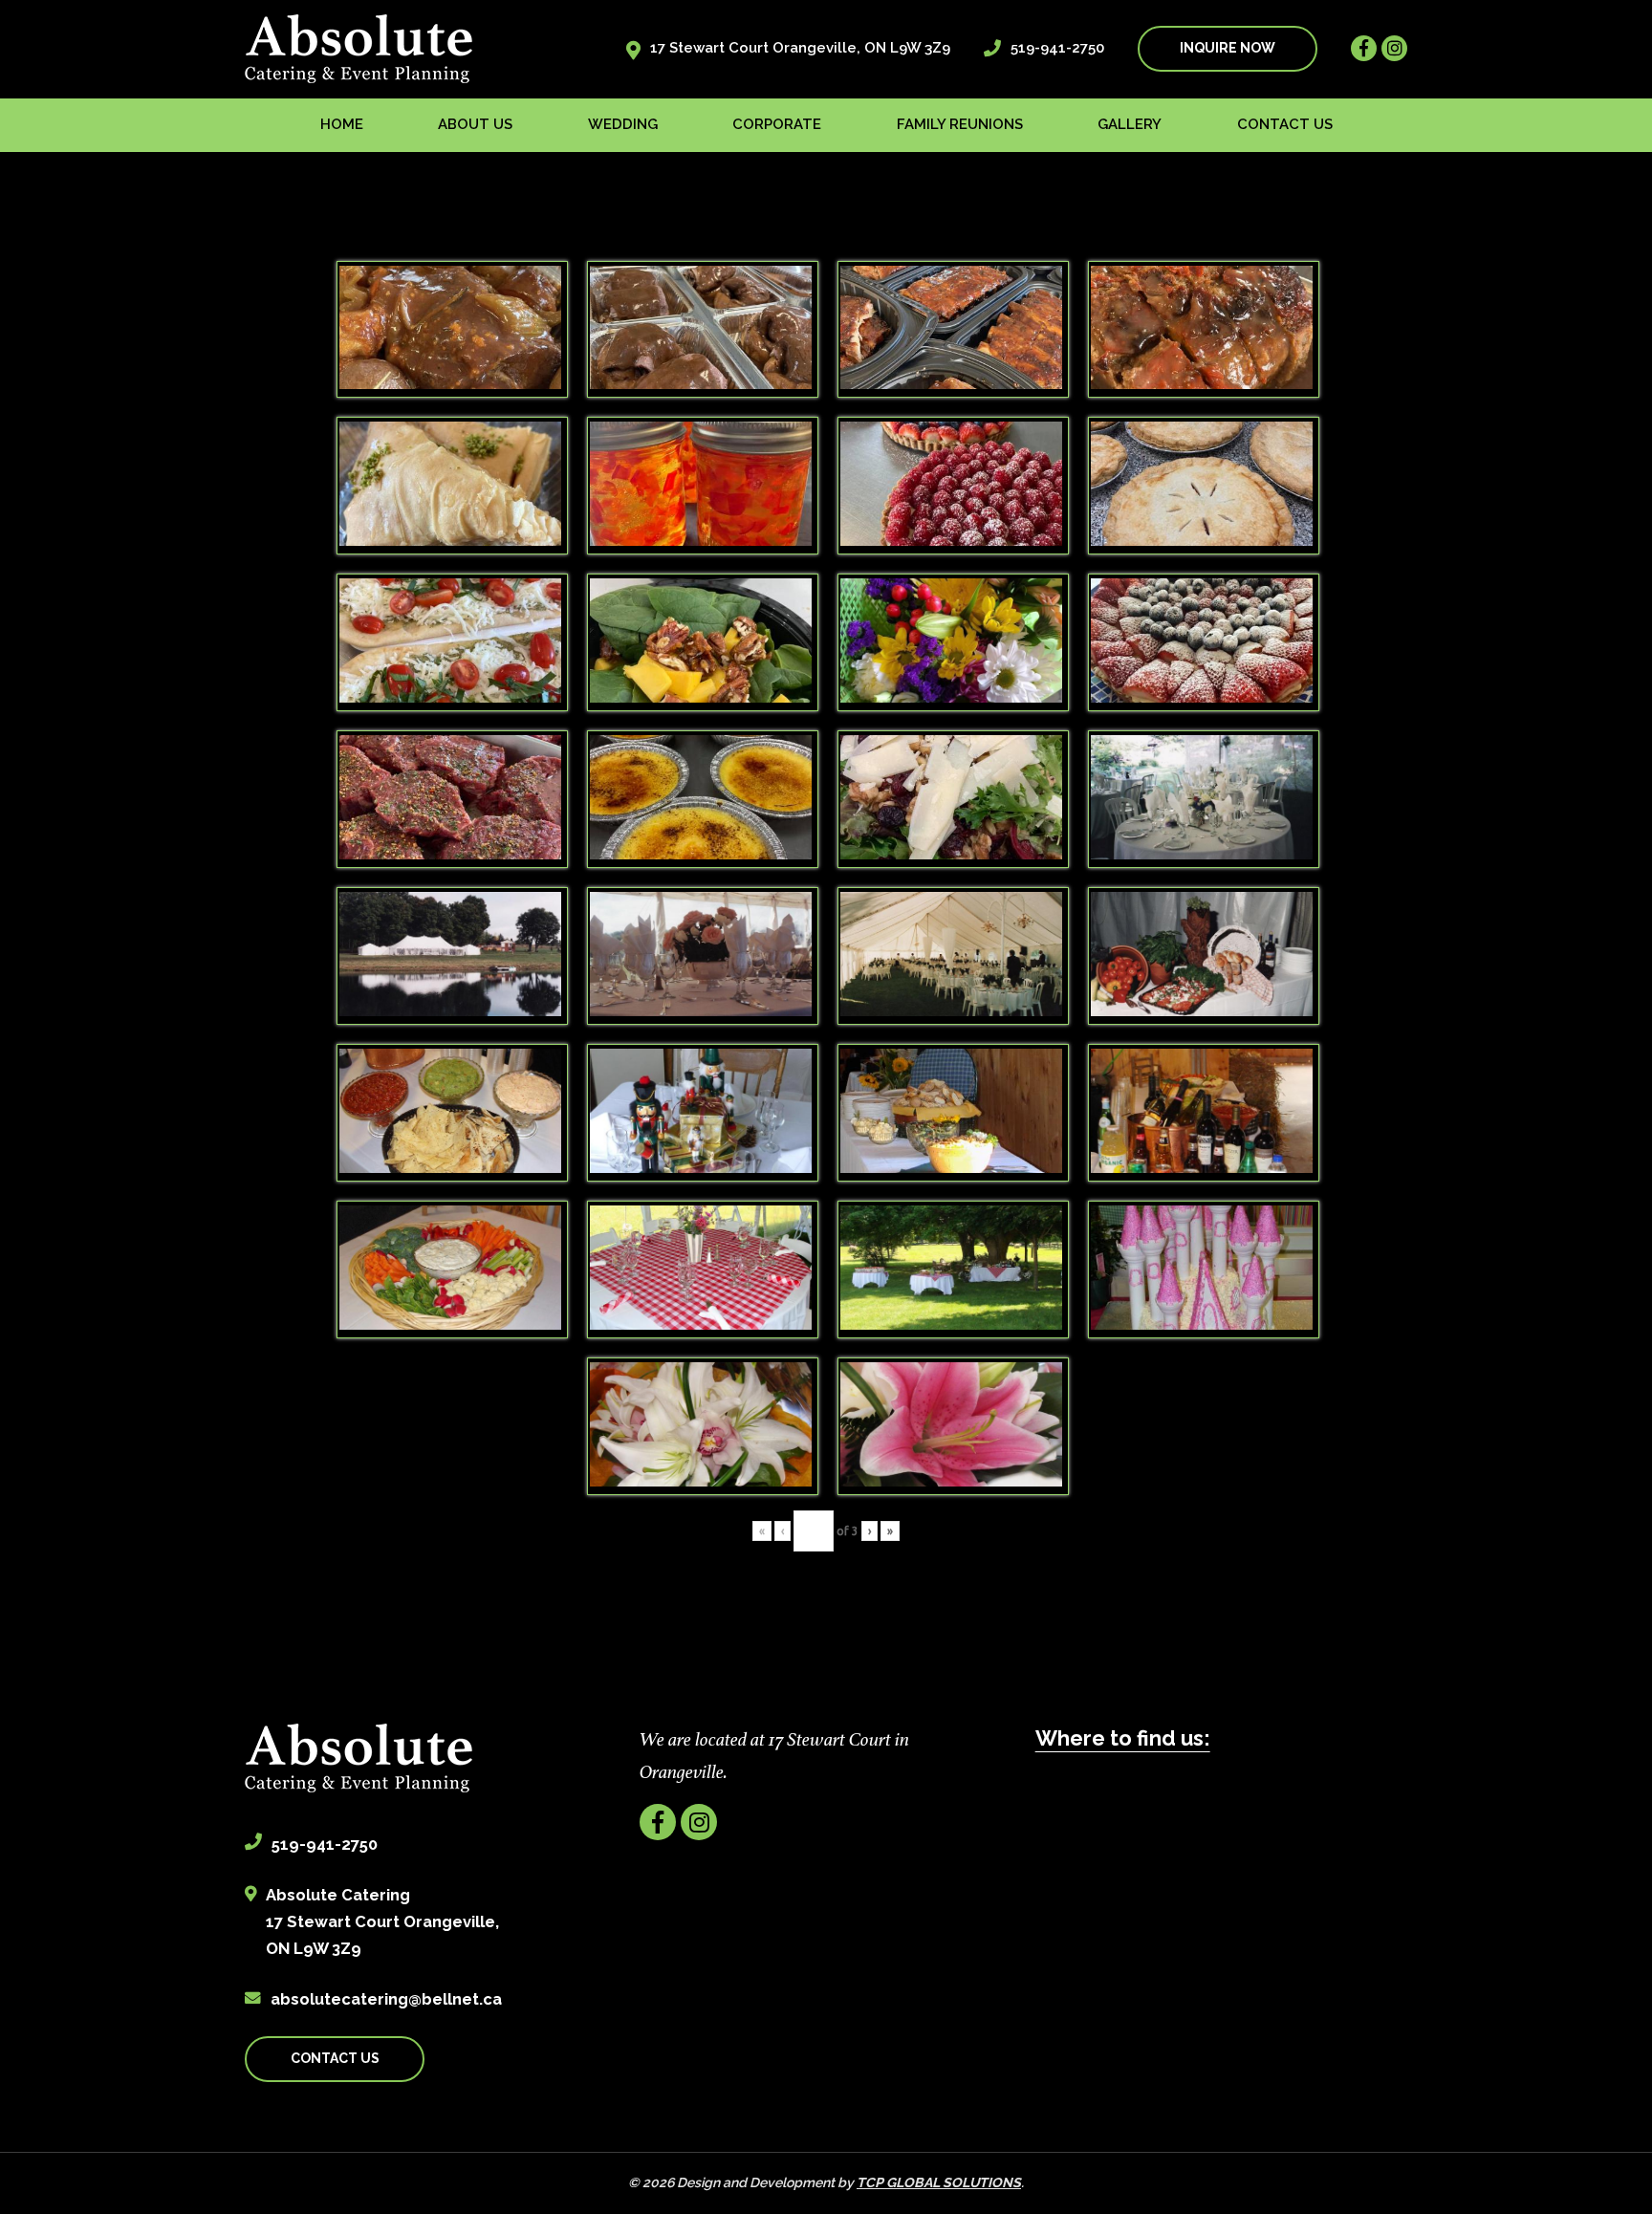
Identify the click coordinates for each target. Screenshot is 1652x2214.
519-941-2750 (1057, 48)
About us (475, 124)
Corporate (777, 124)
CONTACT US (335, 2058)
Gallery (1130, 124)
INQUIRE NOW (1228, 48)
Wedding (623, 124)
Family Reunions (960, 124)
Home (342, 124)
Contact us (1285, 124)
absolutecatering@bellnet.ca (386, 1999)
